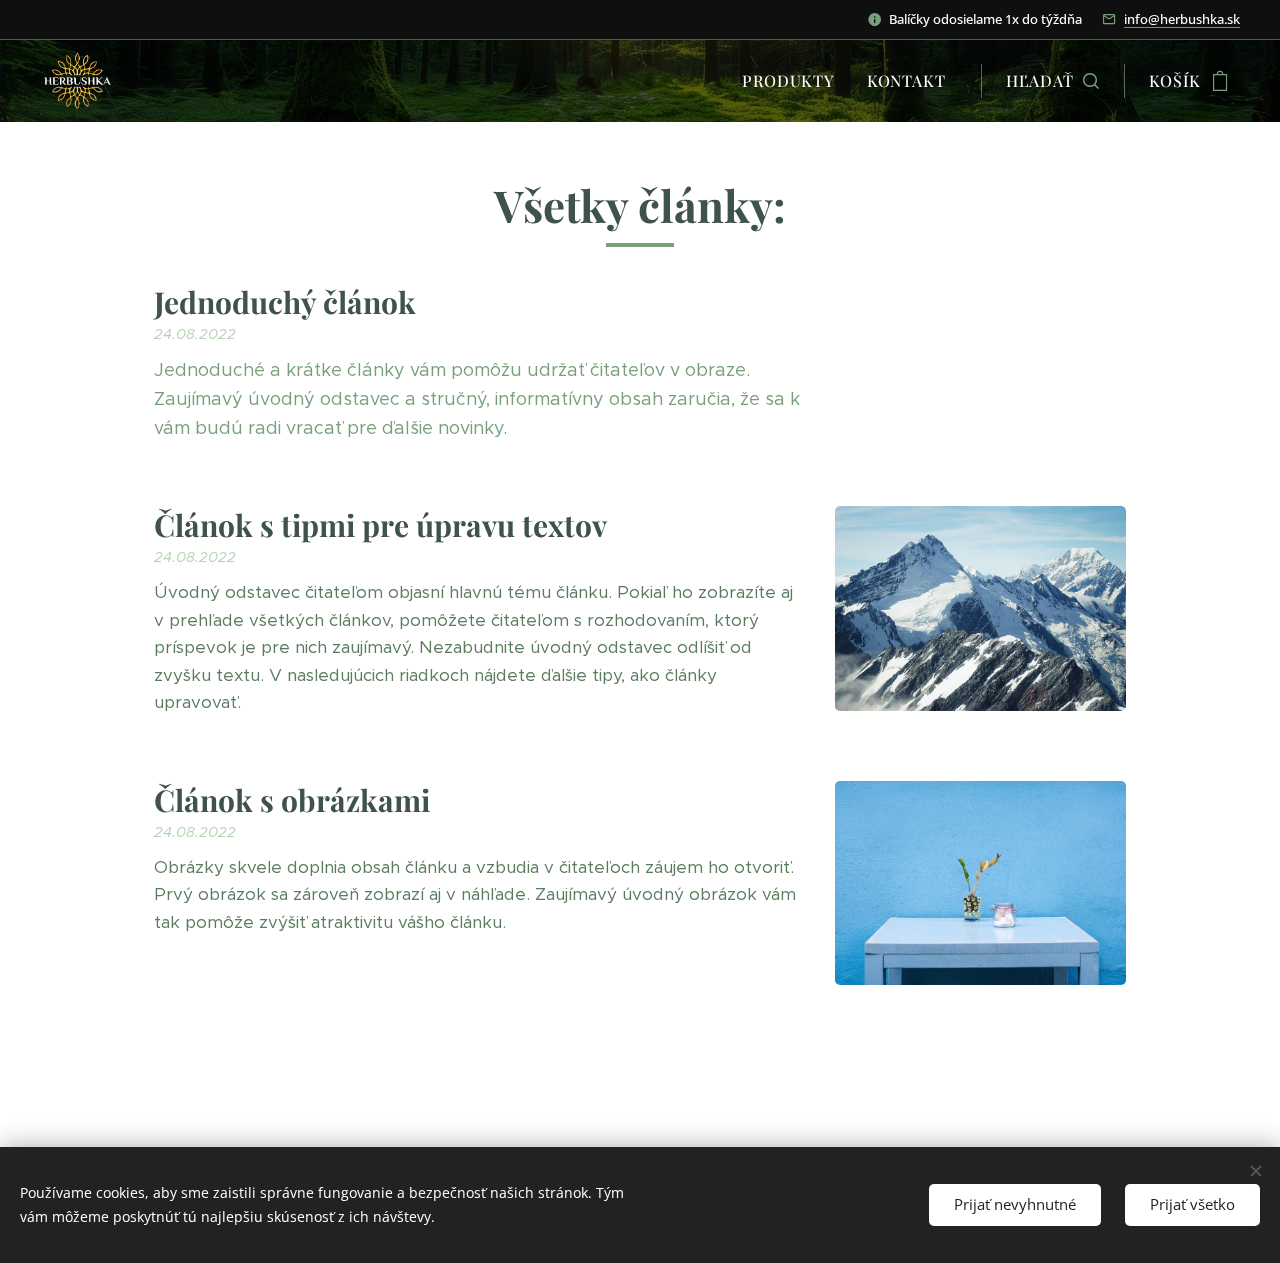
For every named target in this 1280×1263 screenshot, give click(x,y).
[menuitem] (793, 81)
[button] (1052, 81)
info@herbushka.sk (1182, 19)
